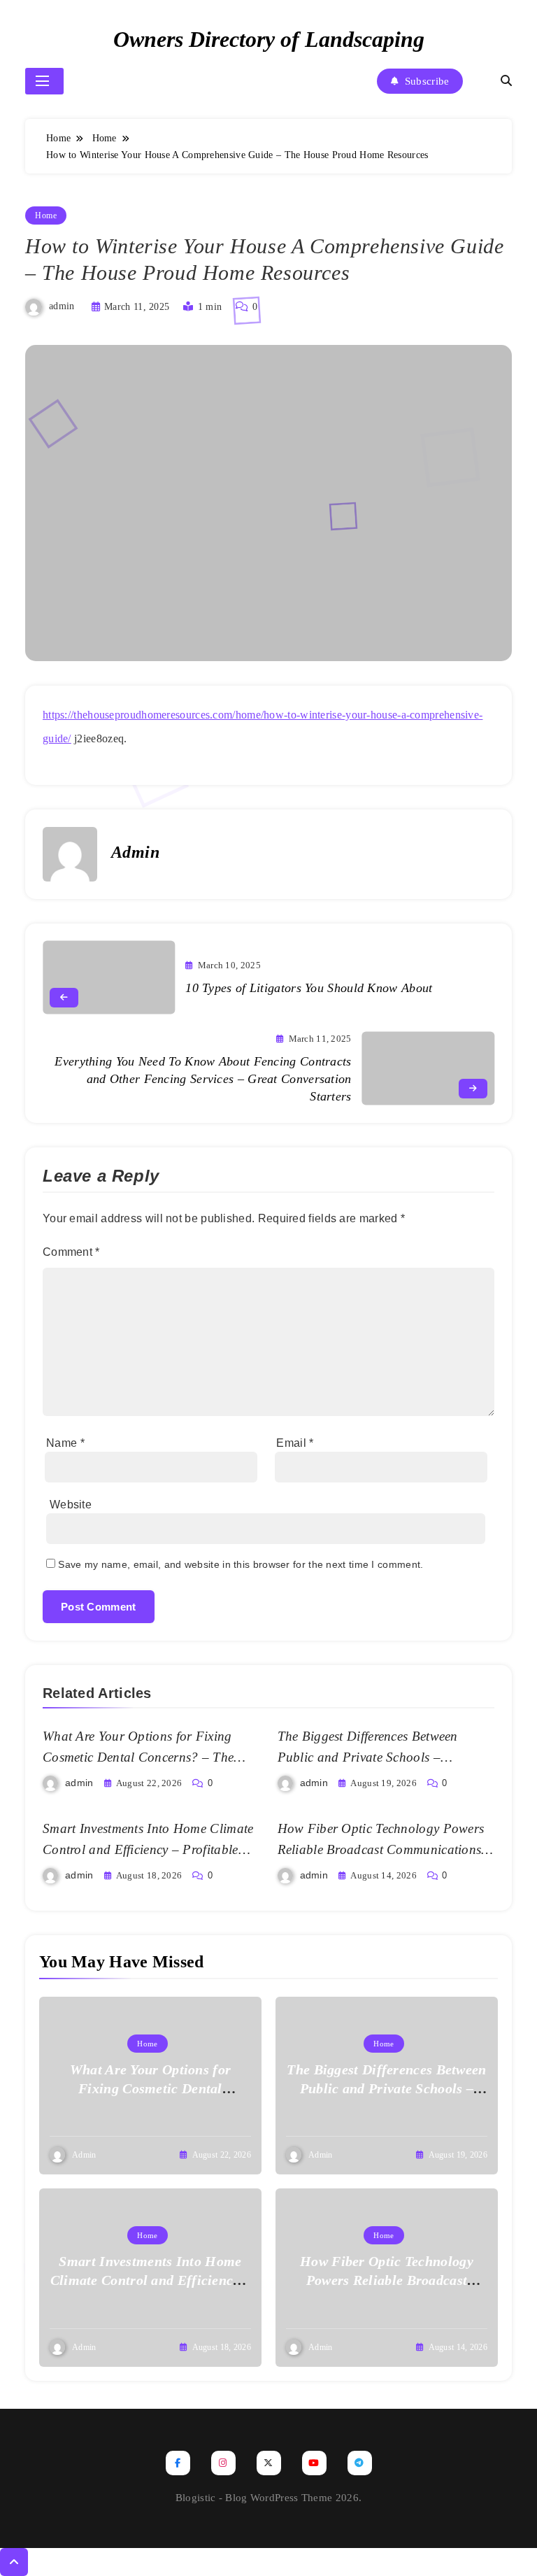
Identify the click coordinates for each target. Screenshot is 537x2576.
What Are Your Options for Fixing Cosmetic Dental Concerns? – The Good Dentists (138, 1757)
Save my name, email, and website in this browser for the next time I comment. (241, 1564)
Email (295, 1443)
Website (71, 1505)
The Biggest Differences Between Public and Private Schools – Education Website (368, 1757)
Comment (71, 1252)
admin (62, 306)
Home (46, 215)
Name (65, 1443)
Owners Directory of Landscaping (269, 39)
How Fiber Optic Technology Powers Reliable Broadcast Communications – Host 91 (385, 1849)
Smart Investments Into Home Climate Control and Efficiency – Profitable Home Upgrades (148, 1849)
